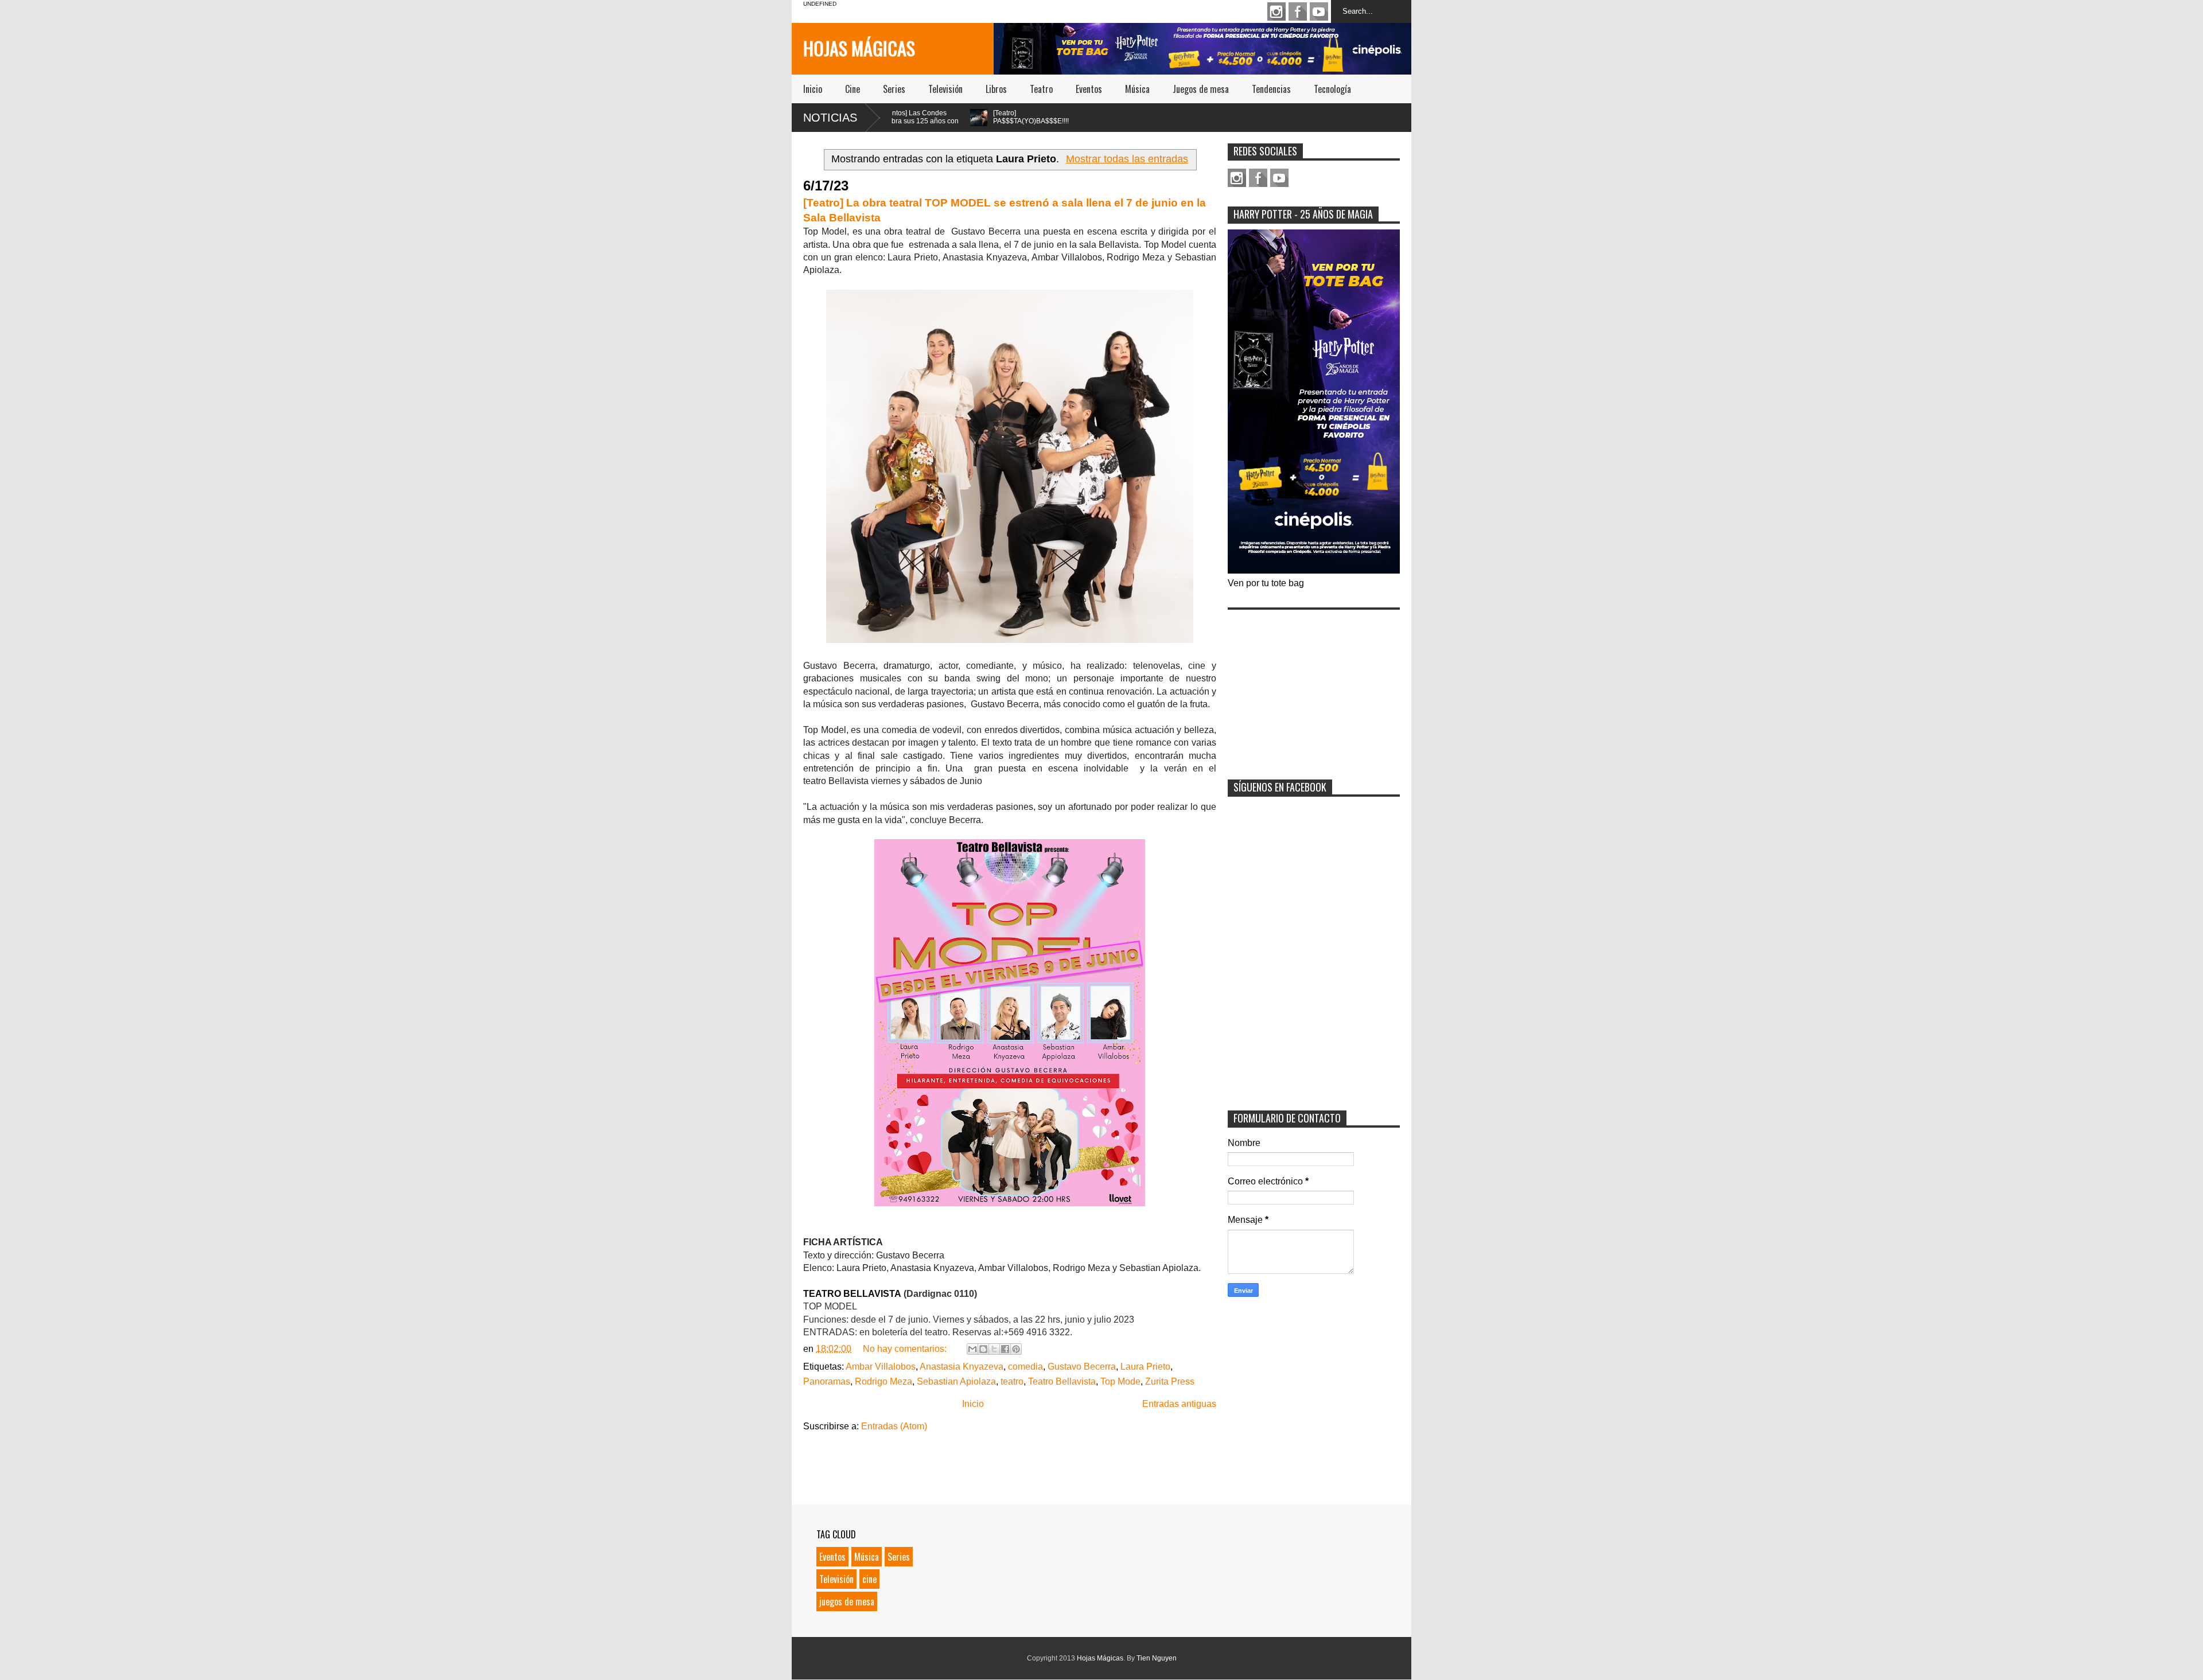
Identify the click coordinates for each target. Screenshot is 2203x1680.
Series (894, 89)
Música (1137, 89)
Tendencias (1271, 89)
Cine (853, 89)
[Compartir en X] (994, 1349)
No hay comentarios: (906, 1349)
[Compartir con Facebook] (1005, 1349)
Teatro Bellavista (1062, 1381)
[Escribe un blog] (983, 1349)
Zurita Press (1170, 1381)
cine (869, 1579)
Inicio (813, 89)
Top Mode (1120, 1381)
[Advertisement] (1314, 687)
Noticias (830, 118)
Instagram (1276, 11)
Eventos (1089, 89)
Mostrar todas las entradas (1127, 159)
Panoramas (827, 1381)
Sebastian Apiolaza (956, 1381)
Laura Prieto (1145, 1367)
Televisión (945, 89)
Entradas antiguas (1179, 1404)
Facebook (1298, 11)
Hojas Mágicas (859, 48)
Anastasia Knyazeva (962, 1367)
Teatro (1041, 89)
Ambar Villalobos (881, 1367)
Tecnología (1332, 89)
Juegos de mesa (1201, 89)
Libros (996, 89)
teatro (1012, 1381)
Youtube (1319, 11)
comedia (1025, 1367)
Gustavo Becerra (1082, 1367)
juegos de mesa (847, 1601)
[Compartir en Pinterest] (1016, 1349)
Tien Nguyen (1157, 1658)
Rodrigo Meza (883, 1381)
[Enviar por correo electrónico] (972, 1349)
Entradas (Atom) (894, 1426)
